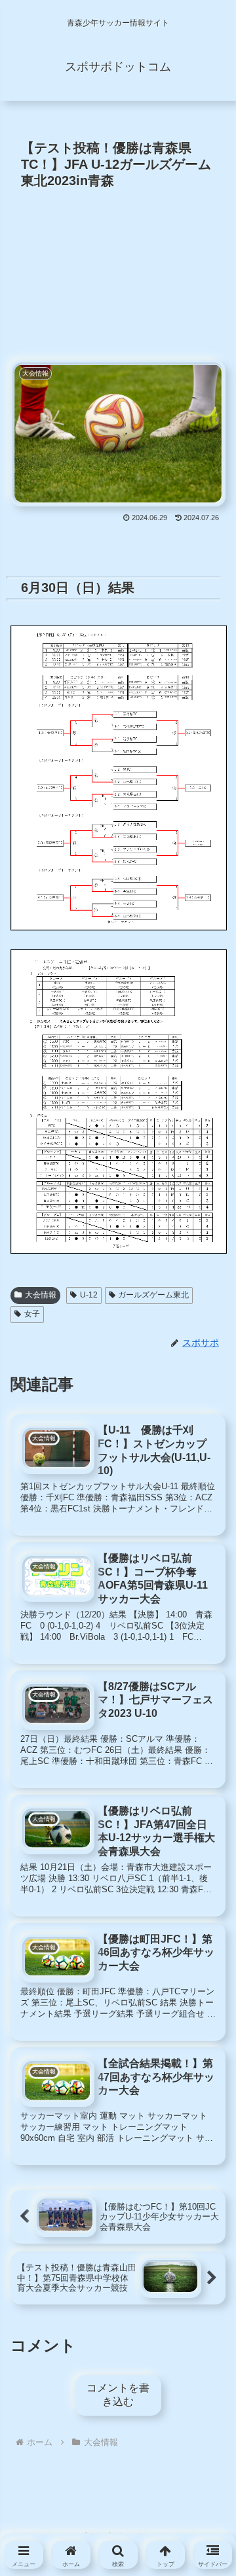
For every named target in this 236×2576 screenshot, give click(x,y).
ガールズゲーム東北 (153, 1295)
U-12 (89, 1295)
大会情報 (41, 1295)
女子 (32, 1314)
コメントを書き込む (118, 2395)
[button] (202, 2147)
